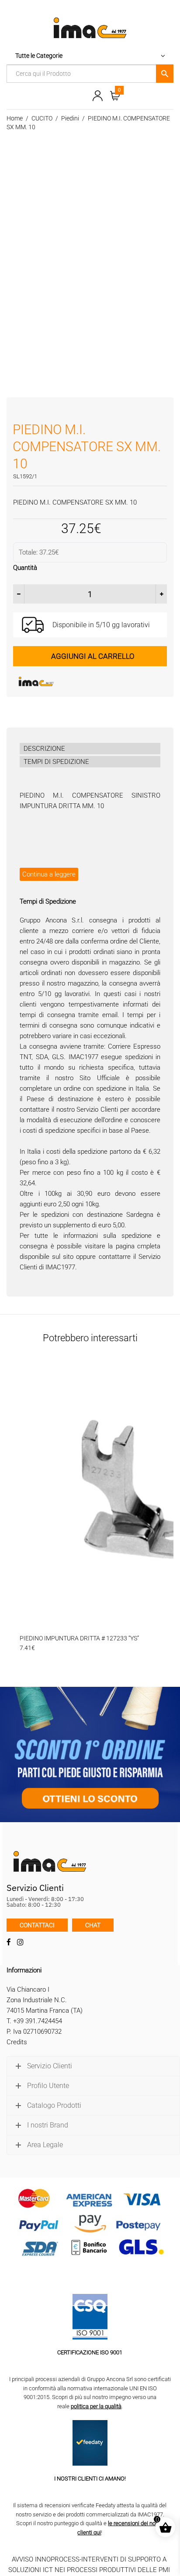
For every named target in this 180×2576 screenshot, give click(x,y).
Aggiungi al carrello (93, 656)
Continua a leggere (49, 874)
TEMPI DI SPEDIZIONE (56, 762)
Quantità (25, 568)
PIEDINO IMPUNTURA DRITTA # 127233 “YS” (79, 1638)
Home (15, 118)
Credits (17, 2042)
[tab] (90, 749)
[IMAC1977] (79, 682)
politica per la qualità (96, 2406)
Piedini (70, 118)
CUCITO (42, 118)
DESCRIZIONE (44, 749)
